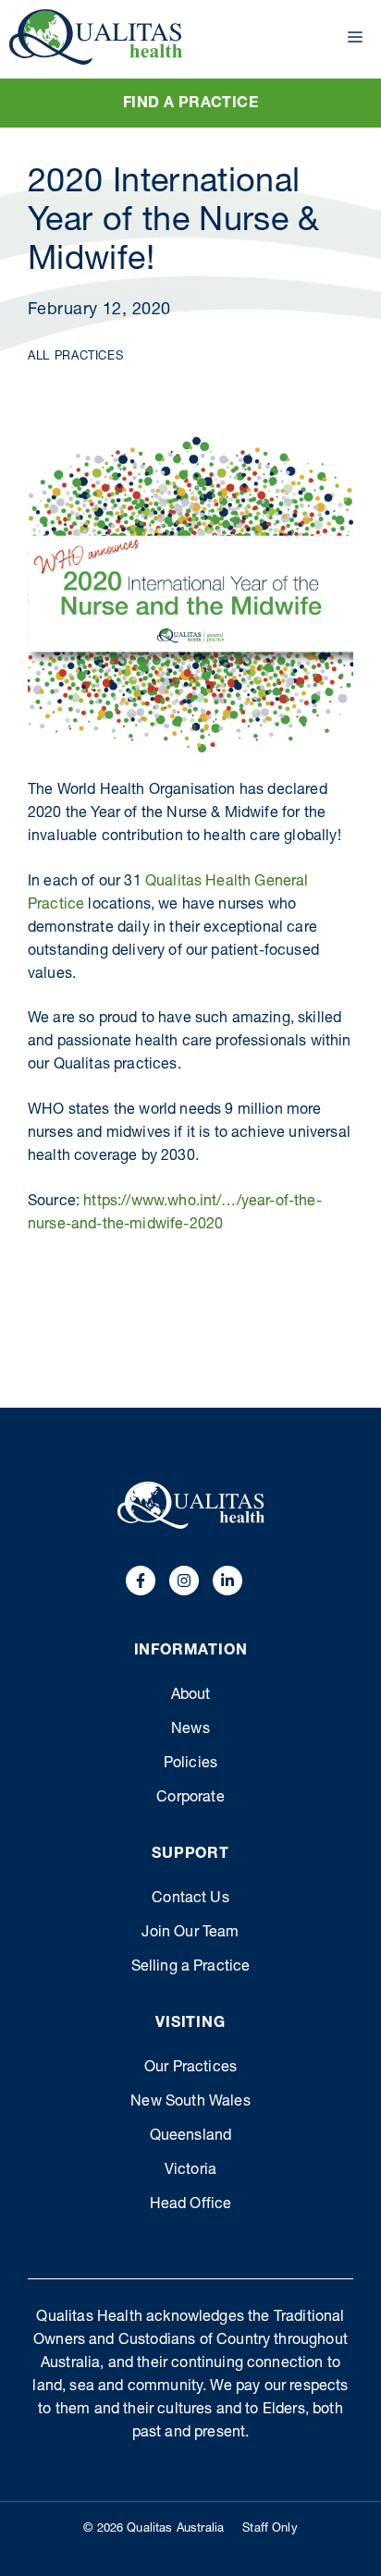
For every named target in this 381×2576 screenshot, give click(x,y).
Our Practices (190, 2069)
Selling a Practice (191, 1968)
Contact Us (190, 1899)
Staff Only (270, 2529)
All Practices (75, 357)
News (190, 1730)
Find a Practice (190, 104)
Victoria (190, 2171)
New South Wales (190, 2103)
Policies (190, 1764)
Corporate (190, 1799)
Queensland (191, 2137)
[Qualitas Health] (96, 37)
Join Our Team (190, 1934)
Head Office (191, 2205)
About (191, 1696)
